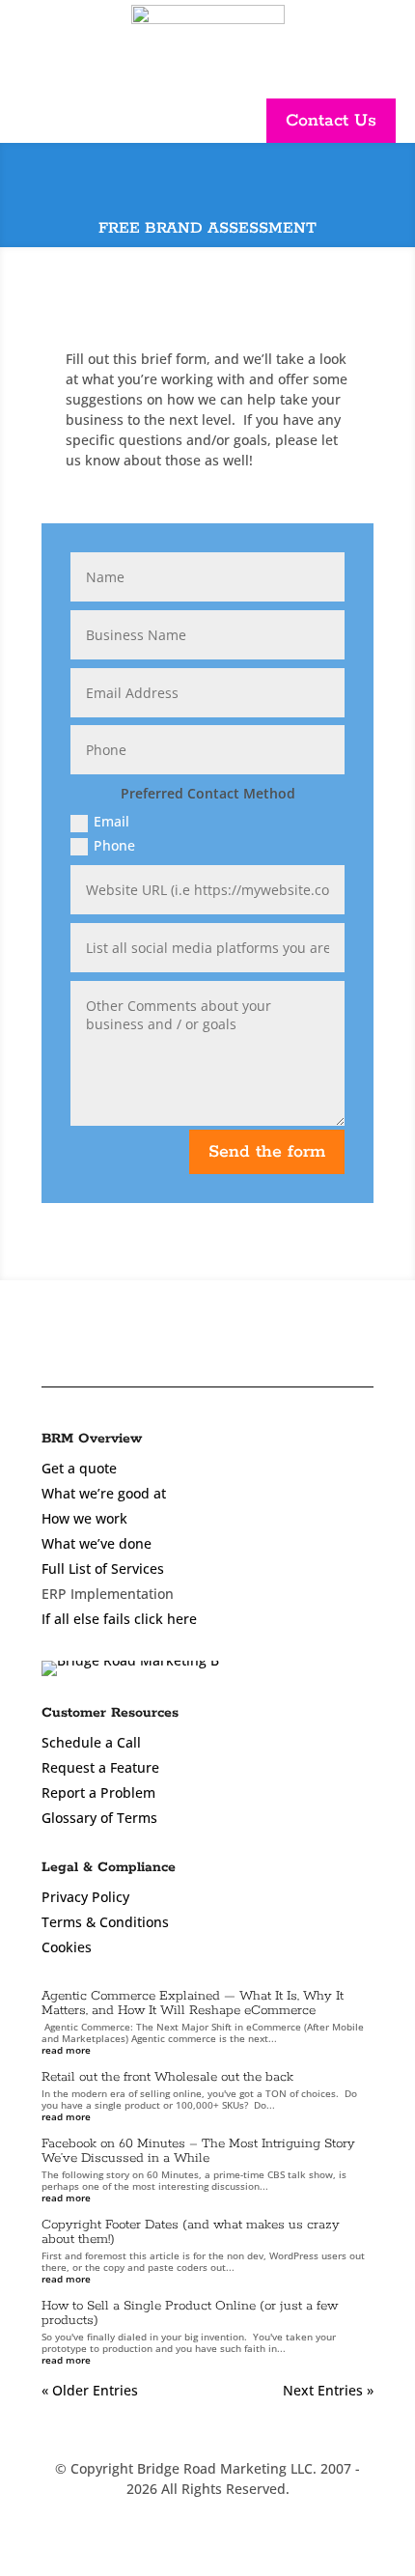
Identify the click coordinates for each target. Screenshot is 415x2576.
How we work (84, 1518)
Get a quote (79, 1468)
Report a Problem (98, 1792)
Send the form (267, 1152)
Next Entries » (328, 2390)
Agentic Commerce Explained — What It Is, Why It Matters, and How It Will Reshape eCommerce (193, 2003)
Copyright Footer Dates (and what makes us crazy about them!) (191, 2232)
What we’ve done (97, 1543)
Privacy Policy (85, 1897)
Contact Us (331, 121)
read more (66, 2050)
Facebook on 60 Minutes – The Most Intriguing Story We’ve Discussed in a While (198, 2151)
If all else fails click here (119, 1619)
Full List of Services (103, 1568)
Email (111, 821)
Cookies (67, 1947)
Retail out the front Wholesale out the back (167, 2077)
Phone (114, 845)
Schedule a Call (91, 1742)
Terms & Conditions (105, 1922)
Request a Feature (100, 1767)
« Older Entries (90, 2390)
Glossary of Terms (99, 1818)
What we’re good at (104, 1493)
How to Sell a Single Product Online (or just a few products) (190, 2313)
